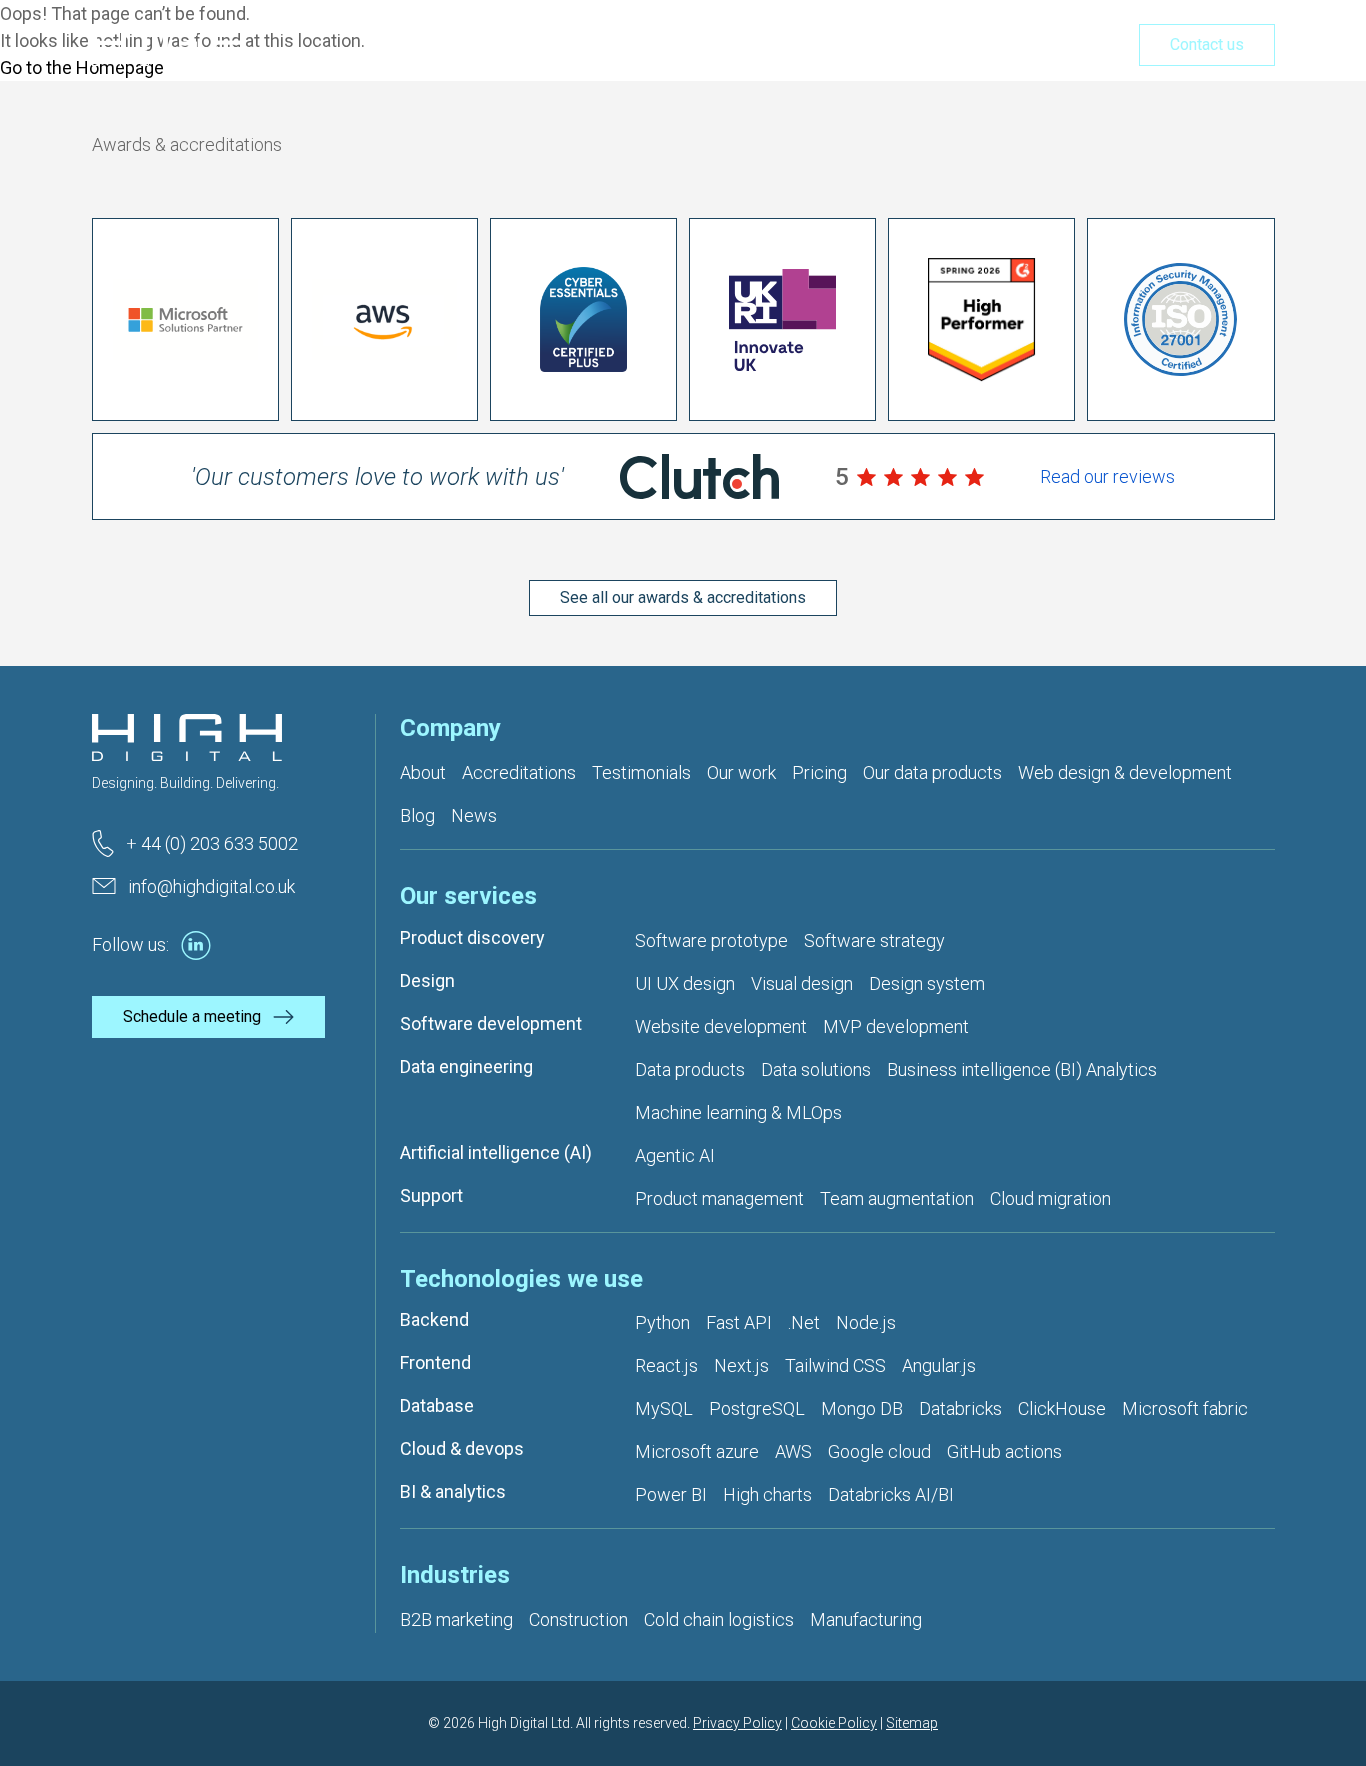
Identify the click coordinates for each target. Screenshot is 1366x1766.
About (423, 772)
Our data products (932, 772)
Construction (578, 1619)
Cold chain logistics (719, 1619)
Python (662, 1322)
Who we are (796, 46)
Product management (719, 1198)
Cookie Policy (834, 1723)
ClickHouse (1062, 1408)
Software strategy (874, 940)
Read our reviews (1107, 476)
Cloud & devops (462, 1448)
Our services (671, 46)
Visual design (802, 983)
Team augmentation (897, 1198)
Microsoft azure (697, 1451)
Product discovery (472, 937)
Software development (491, 1023)
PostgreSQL (757, 1408)
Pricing (997, 46)
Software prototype (711, 940)
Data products (690, 1069)
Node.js (866, 1322)
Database (437, 1405)
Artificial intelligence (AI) (496, 1152)
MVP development (896, 1026)
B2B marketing (456, 1619)
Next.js (741, 1365)
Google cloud (879, 1451)
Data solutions (816, 1069)
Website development (721, 1026)
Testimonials (641, 772)
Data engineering (466, 1066)
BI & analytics (453, 1491)
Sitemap (912, 1723)
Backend (434, 1319)
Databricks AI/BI (891, 1494)
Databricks (960, 1408)
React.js (666, 1365)
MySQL (664, 1408)
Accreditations (519, 772)
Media (1077, 46)
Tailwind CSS (835, 1365)
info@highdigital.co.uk (211, 886)
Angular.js (939, 1365)
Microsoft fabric (1185, 1408)
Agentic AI (675, 1155)
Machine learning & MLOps (738, 1112)
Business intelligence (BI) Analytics (1022, 1069)
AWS (793, 1451)
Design (427, 980)
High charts (767, 1494)
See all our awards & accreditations (683, 597)
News (474, 815)
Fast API (739, 1322)
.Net (804, 1322)
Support (431, 1195)
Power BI (671, 1494)
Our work (906, 46)
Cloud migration (1050, 1198)
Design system (927, 983)
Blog (417, 815)
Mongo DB (862, 1408)
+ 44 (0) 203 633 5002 (212, 843)
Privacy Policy (737, 1723)
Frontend (435, 1362)
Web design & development (1125, 772)
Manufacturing (866, 1619)
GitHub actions (1004, 1451)
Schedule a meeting (192, 1016)
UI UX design (685, 983)
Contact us (1207, 44)
